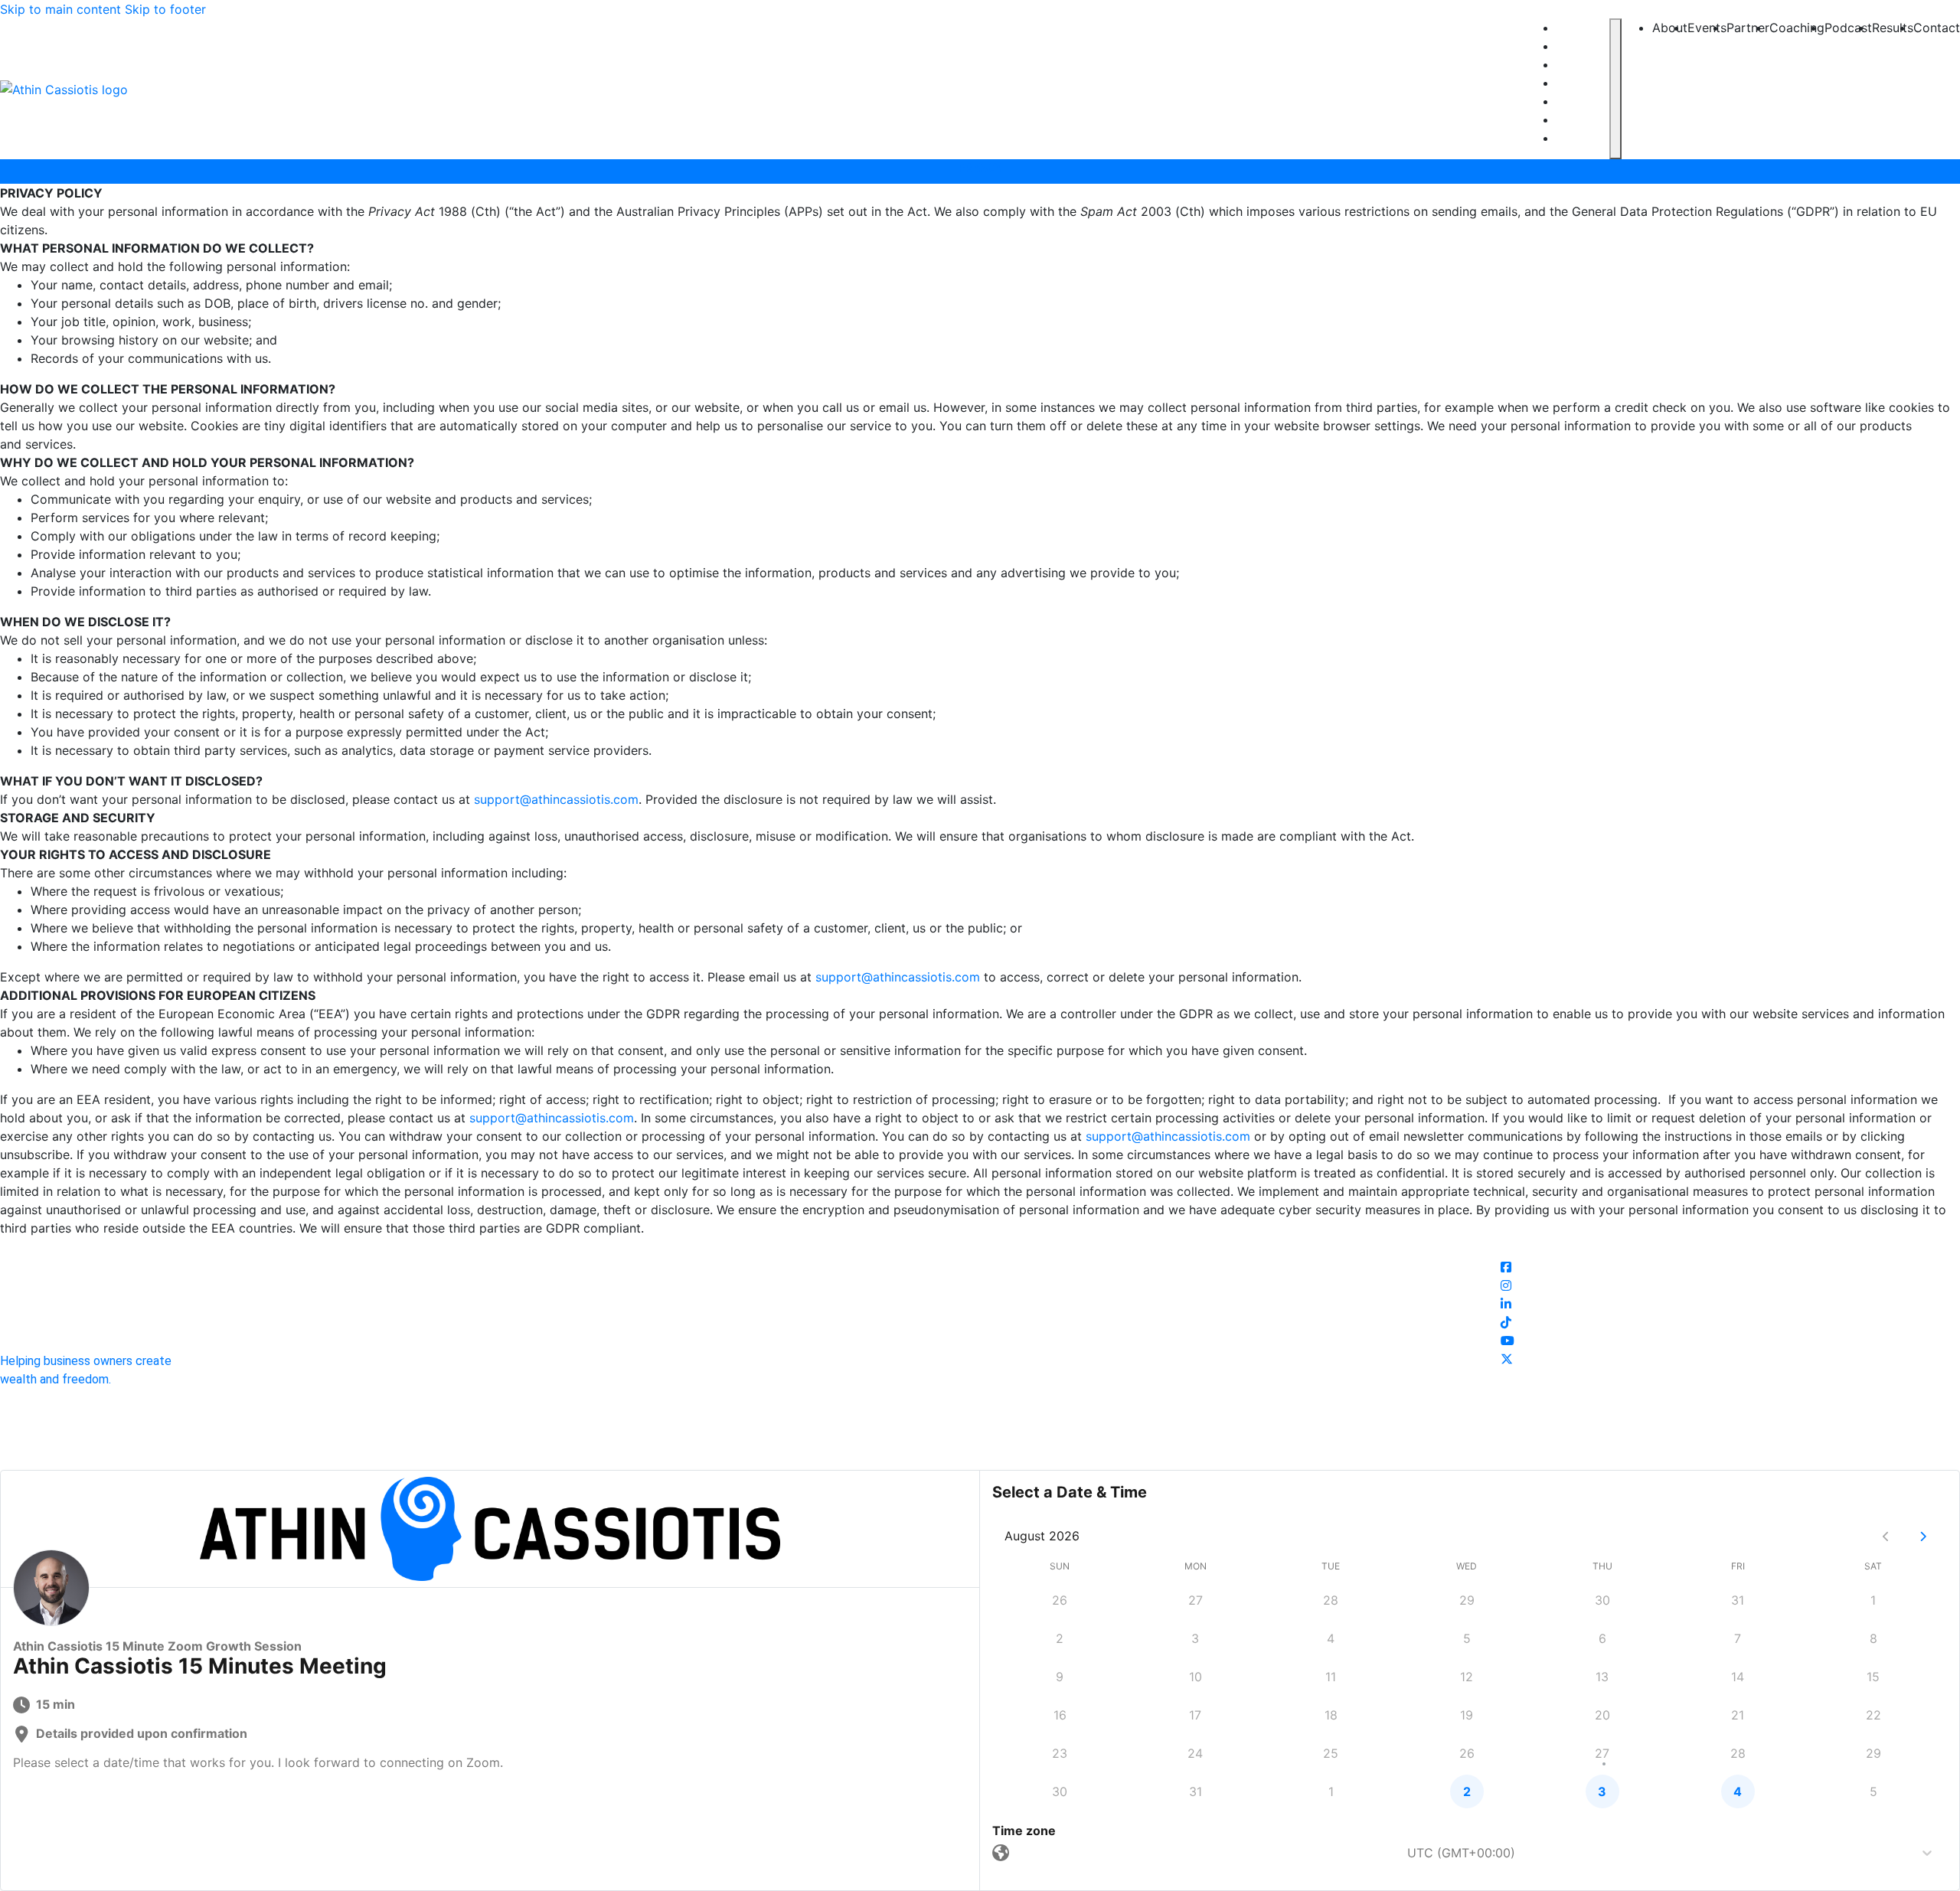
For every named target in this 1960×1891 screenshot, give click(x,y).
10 (1196, 1677)
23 (1060, 1753)
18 (1331, 1715)
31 (1738, 1600)
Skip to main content (60, 9)
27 (1196, 1600)
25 (1331, 1753)
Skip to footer (165, 9)
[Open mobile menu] (1615, 89)
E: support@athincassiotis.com (1100, 1246)
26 (1060, 1600)
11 (1331, 1677)
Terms (1008, 1442)
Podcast (1581, 101)
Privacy (957, 1442)
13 (1602, 1677)
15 (1873, 1677)
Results (1579, 120)
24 (1195, 1753)
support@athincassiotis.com (556, 799)
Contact (1581, 138)
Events (1577, 46)
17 (1195, 1715)
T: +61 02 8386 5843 (1072, 1265)
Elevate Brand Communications (1072, 1461)
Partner (1580, 65)
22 (1873, 1715)
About (1574, 28)
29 (1467, 1600)
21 (1738, 1715)
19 (1467, 1715)
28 (1331, 1600)
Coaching (1583, 83)
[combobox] (1019, 1853)
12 (1467, 1677)
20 (1602, 1715)
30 (1602, 1600)
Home (963, 1246)
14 (1738, 1677)
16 (1060, 1715)
